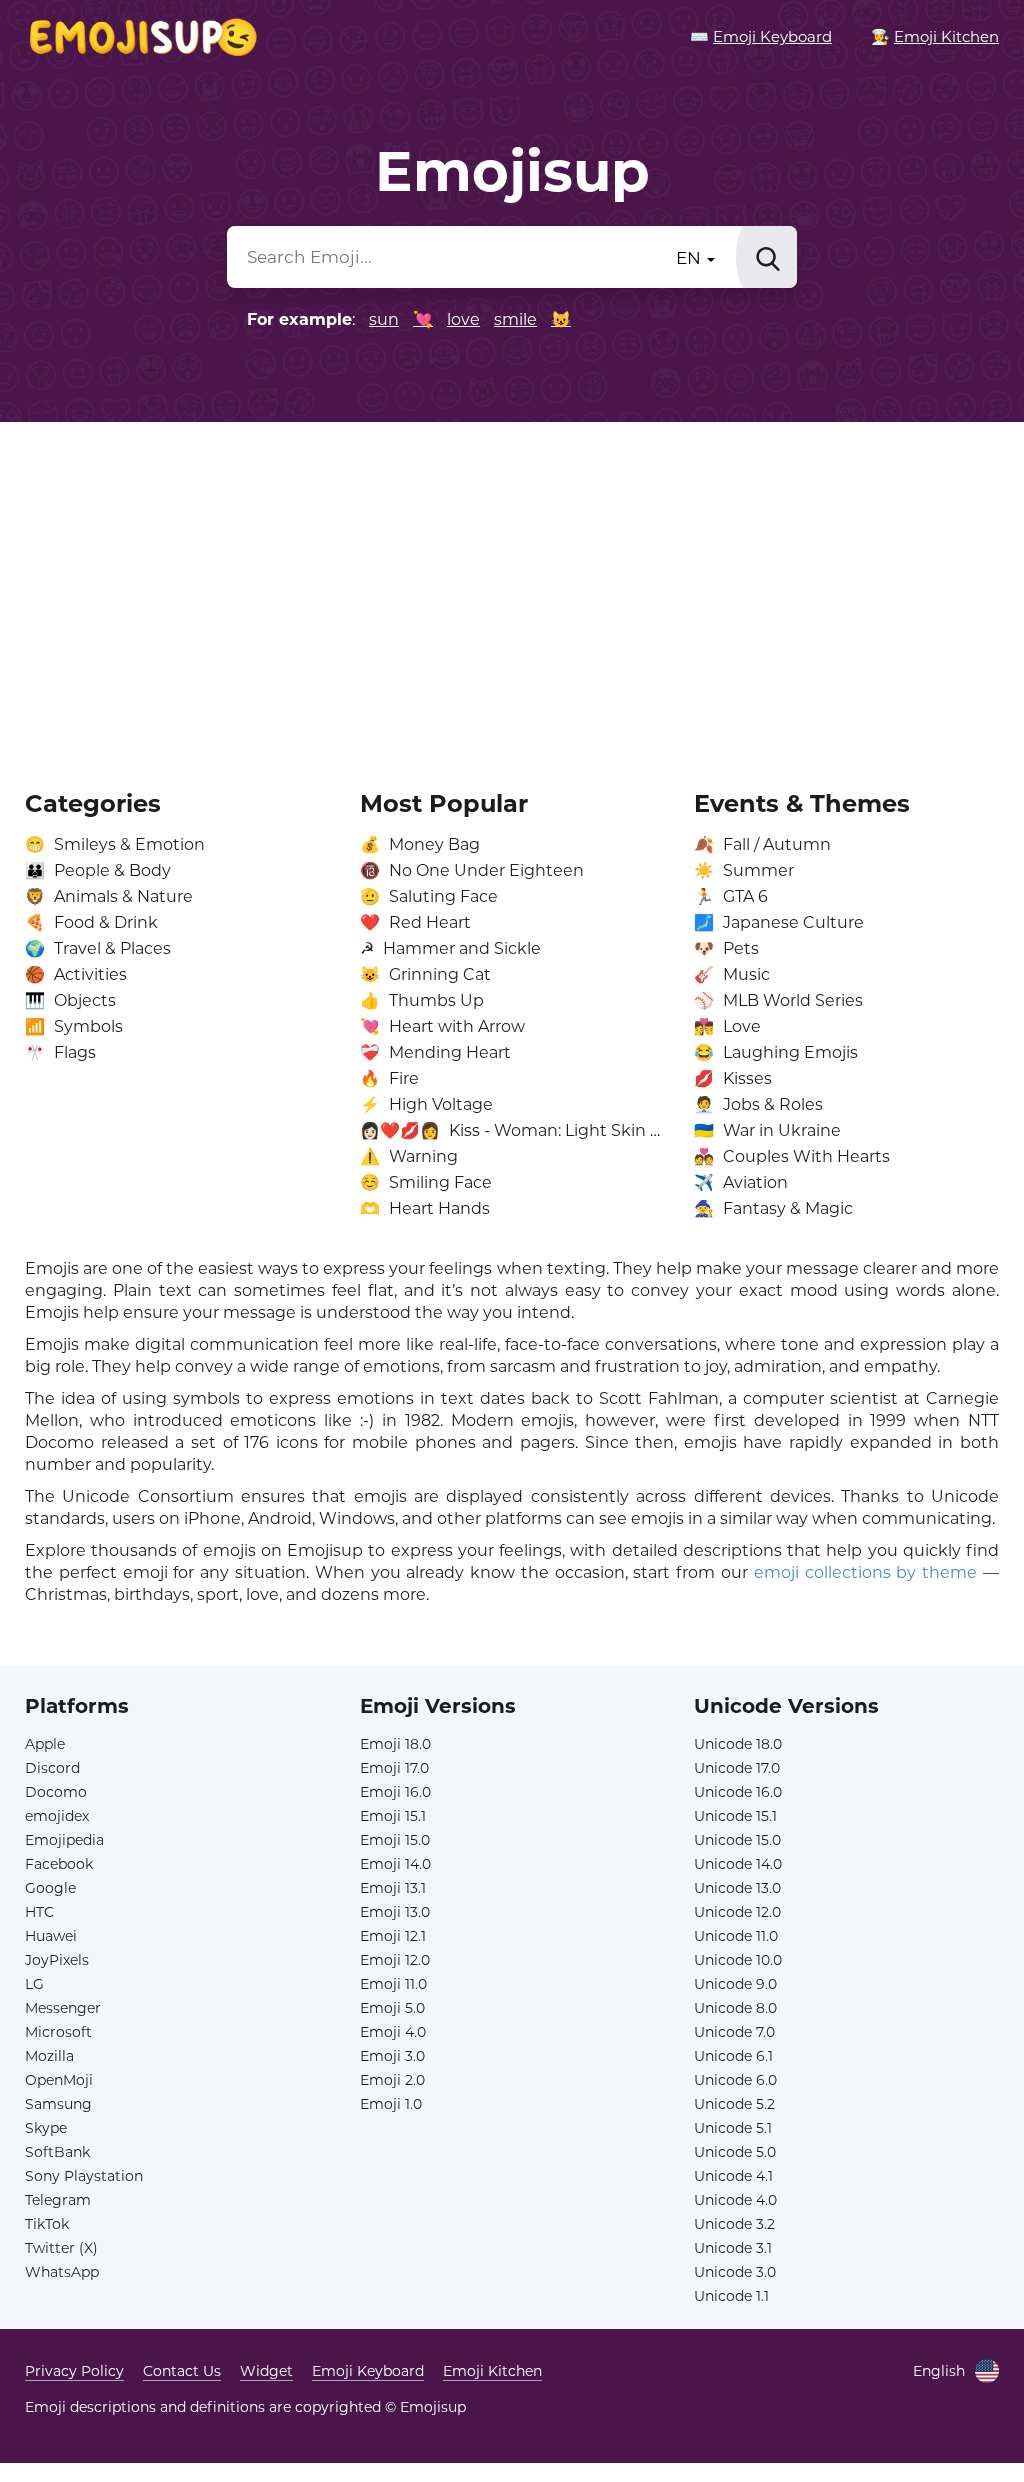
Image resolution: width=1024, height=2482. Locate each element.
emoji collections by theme (865, 1572)
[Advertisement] (512, 592)
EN (690, 258)
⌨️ (761, 36)
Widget (266, 2371)
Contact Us (182, 2371)
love (463, 319)
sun (384, 319)
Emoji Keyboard (368, 2371)
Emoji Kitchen (492, 2371)
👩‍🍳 (935, 36)
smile (515, 319)
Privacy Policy (74, 2371)
